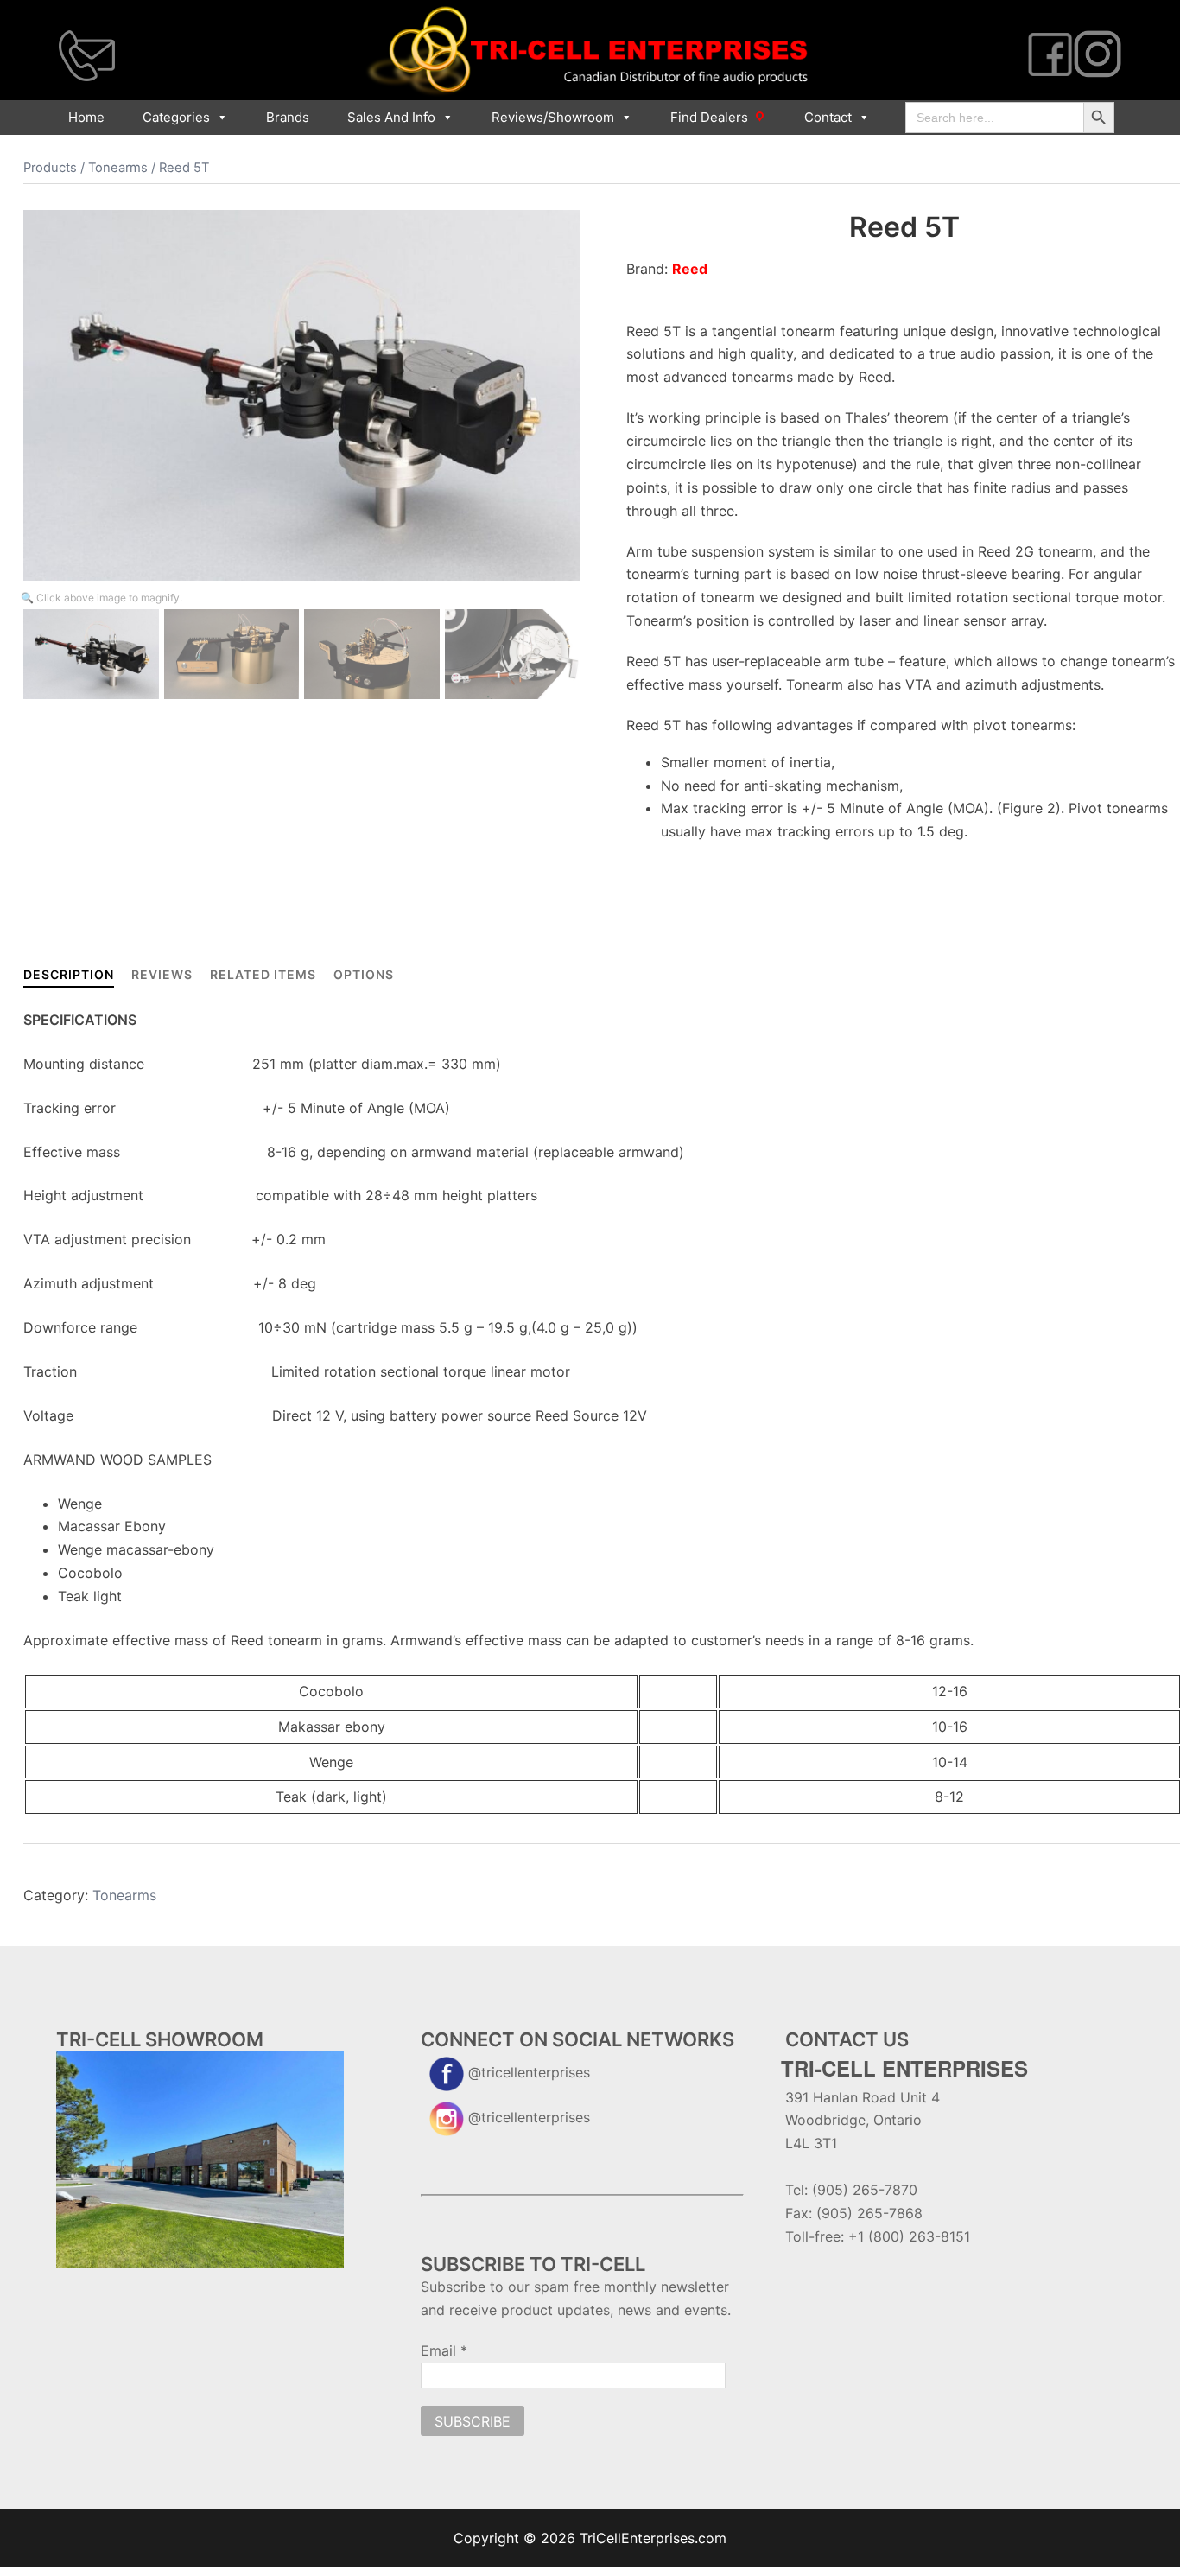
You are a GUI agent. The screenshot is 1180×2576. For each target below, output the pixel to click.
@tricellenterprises (529, 2072)
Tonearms (118, 168)
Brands (288, 117)
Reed (690, 269)
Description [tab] (69, 974)
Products (50, 168)
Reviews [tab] (162, 974)
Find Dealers (709, 117)
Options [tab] (364, 974)
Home (86, 117)
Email (444, 2350)
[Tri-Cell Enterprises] (590, 49)
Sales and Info (391, 117)
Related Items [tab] (263, 974)
